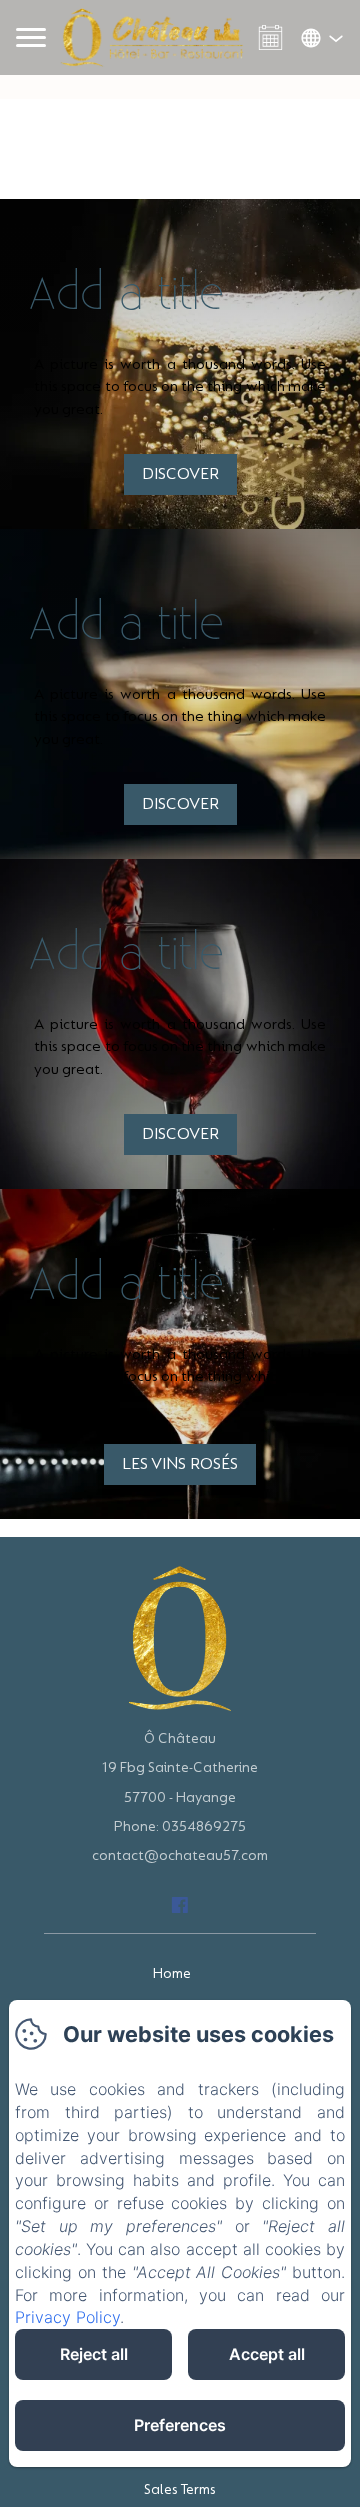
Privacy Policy (67, 2317)
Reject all (94, 2354)
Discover (180, 474)
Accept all (267, 2354)
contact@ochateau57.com (180, 1855)
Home (172, 1973)
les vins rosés (180, 1464)
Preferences (180, 2425)
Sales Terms (180, 2489)
